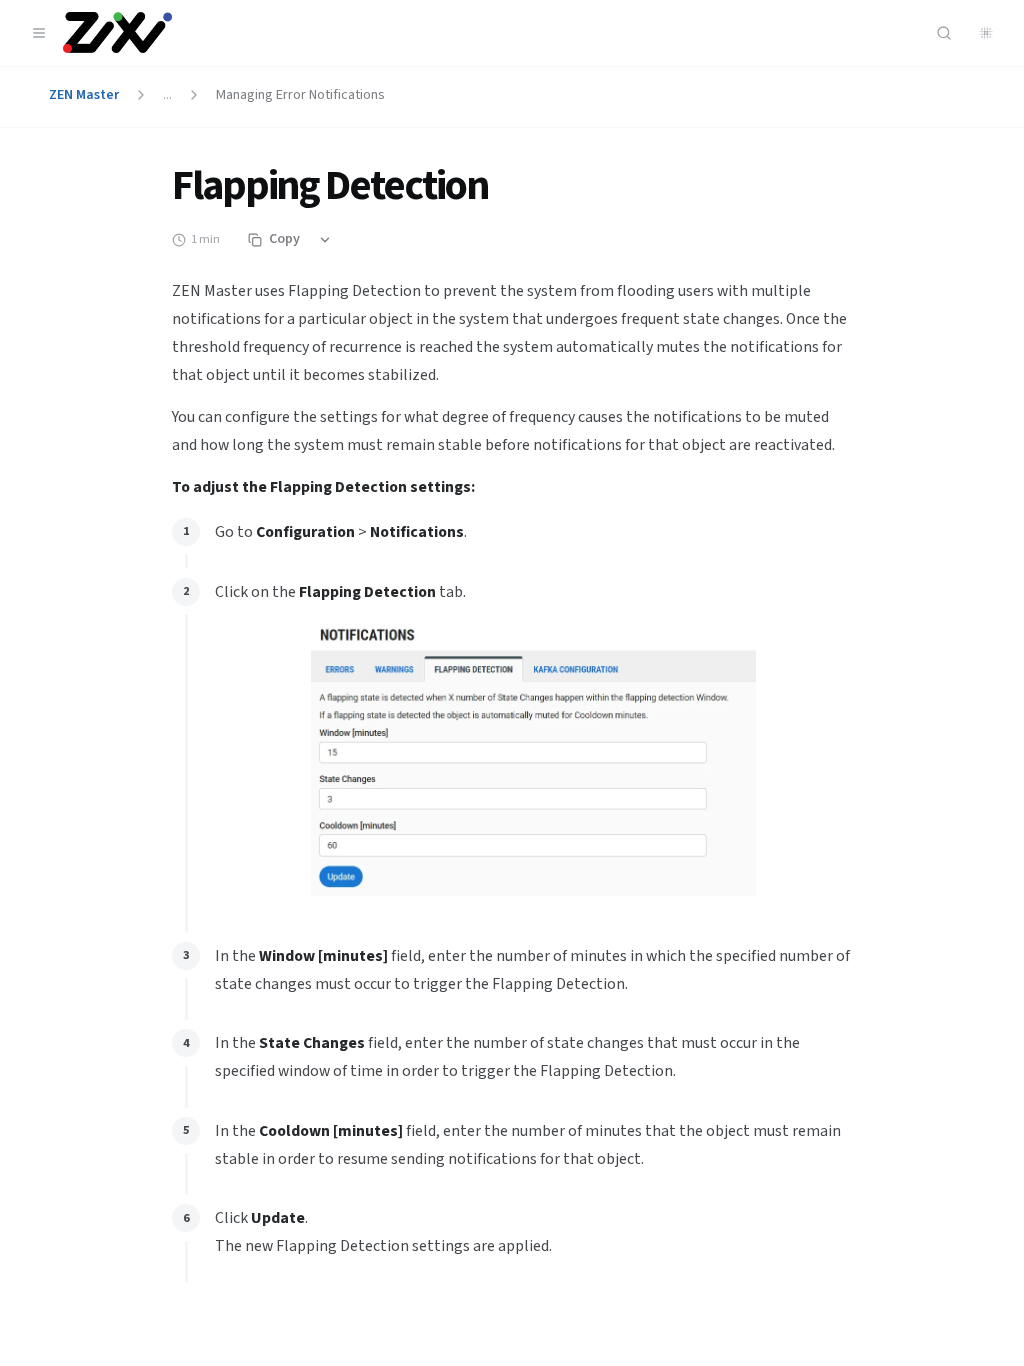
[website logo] (117, 33)
